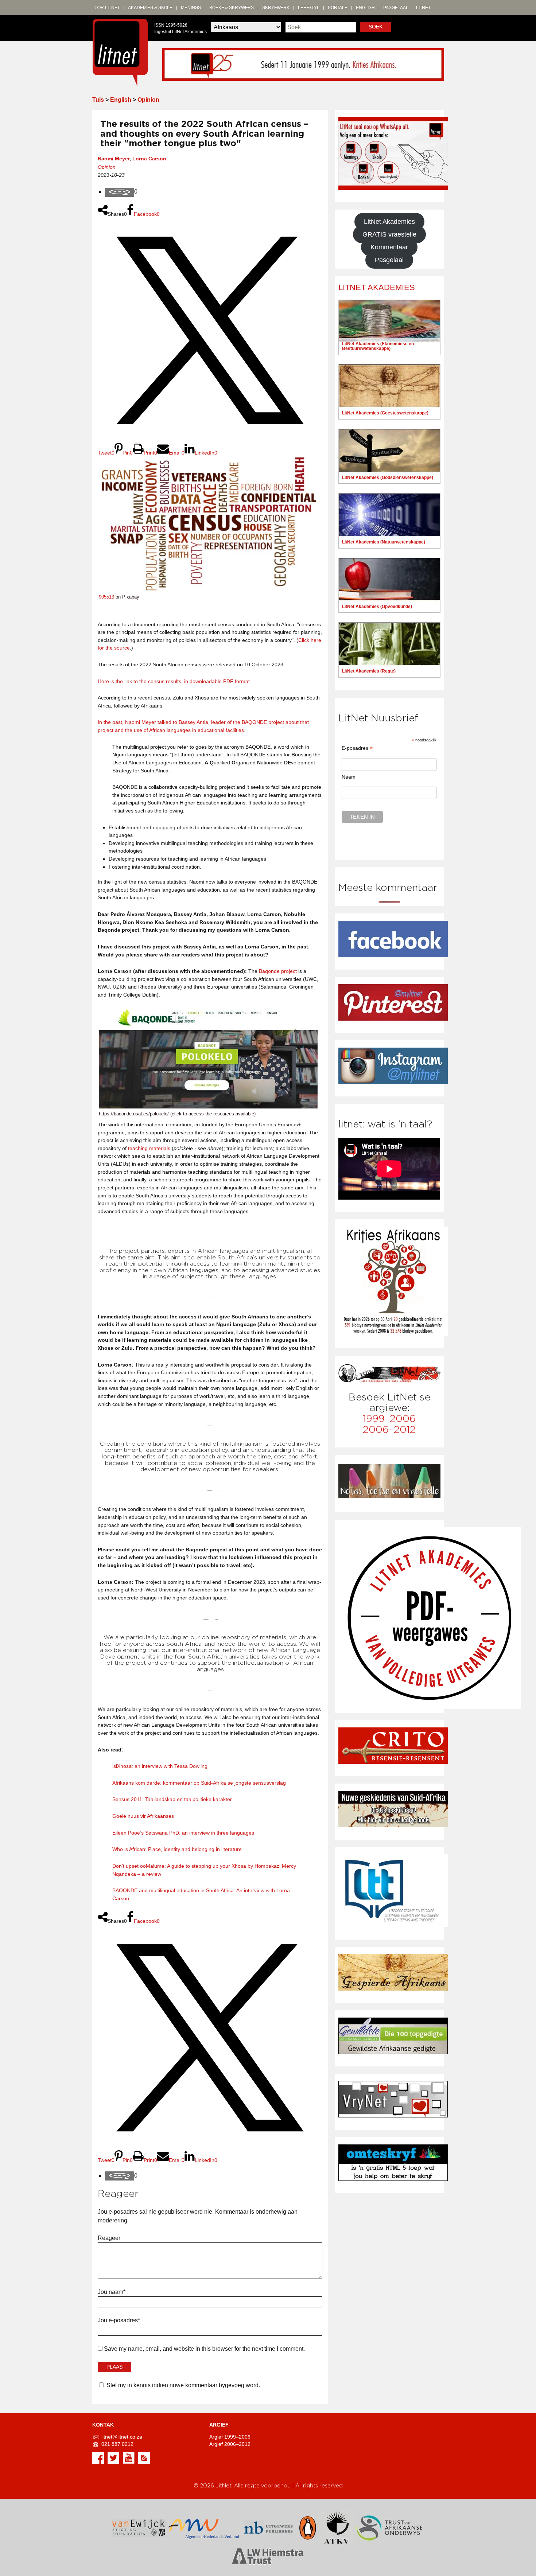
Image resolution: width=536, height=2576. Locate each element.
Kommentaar (389, 247)
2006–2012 (389, 1430)
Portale (338, 8)
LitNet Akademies (389, 222)
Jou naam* (112, 2292)
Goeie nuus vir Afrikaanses (143, 1816)
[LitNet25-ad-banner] (303, 64)
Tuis (98, 100)
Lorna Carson (149, 159)
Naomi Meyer (114, 159)
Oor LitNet (107, 8)
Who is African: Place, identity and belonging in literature (177, 1849)
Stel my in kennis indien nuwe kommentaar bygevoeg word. (183, 2385)
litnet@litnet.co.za (122, 2437)
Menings (191, 8)
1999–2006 (389, 1419)
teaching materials (149, 1148)
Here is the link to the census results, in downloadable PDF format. (174, 681)
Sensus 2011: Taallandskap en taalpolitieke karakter (172, 1799)
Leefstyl (309, 8)
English (365, 8)
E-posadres (357, 748)
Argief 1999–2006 (230, 2437)
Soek (376, 27)
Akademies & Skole (150, 8)
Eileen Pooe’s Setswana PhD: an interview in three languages (183, 1833)
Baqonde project (278, 971)
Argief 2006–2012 (230, 2444)
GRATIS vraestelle (389, 234)
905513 (106, 597)
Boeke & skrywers (232, 8)
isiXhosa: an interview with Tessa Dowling (160, 1766)
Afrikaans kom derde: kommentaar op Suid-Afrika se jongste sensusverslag (199, 1783)
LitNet (423, 8)
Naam (349, 777)
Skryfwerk (276, 8)
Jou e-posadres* (119, 2320)
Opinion (148, 100)
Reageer (109, 2238)
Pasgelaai (395, 8)
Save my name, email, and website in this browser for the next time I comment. (204, 2349)
